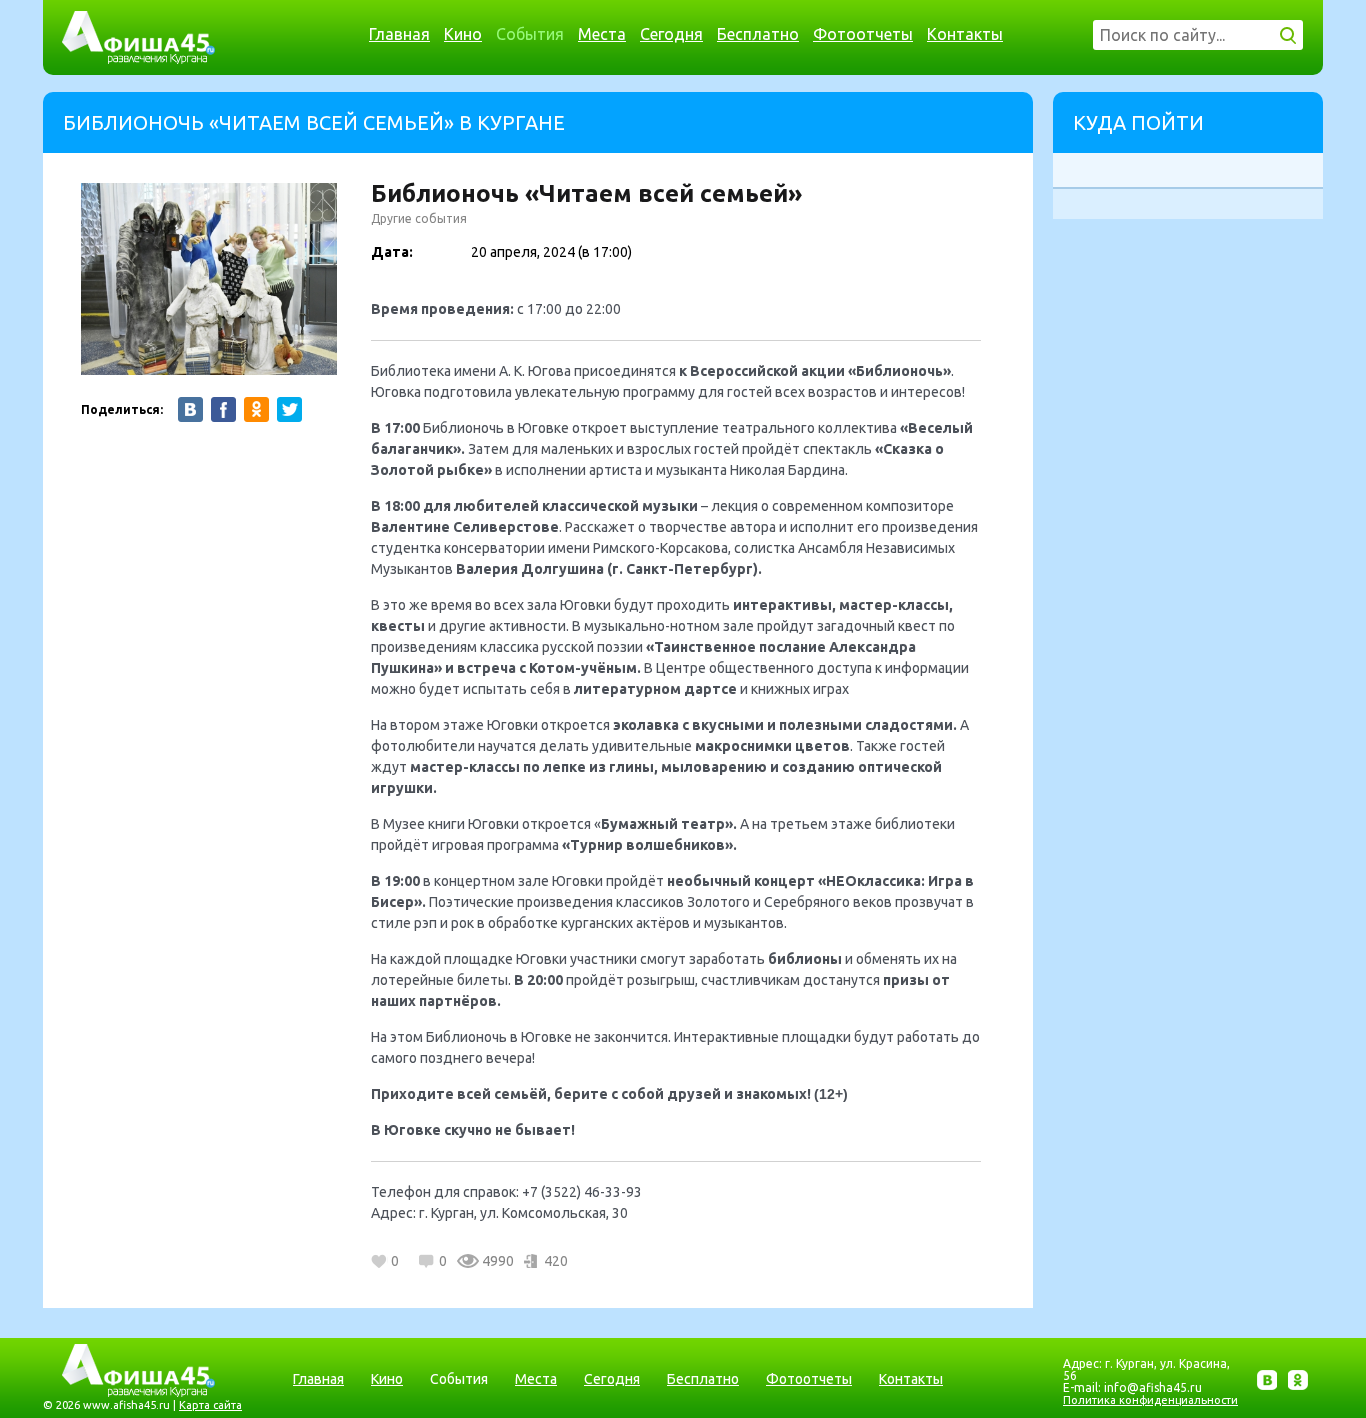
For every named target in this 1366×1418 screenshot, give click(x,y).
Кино (463, 34)
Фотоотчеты (863, 34)
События (530, 34)
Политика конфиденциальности (1150, 1400)
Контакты (965, 34)
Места (602, 34)
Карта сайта (210, 1405)
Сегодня (671, 34)
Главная (399, 34)
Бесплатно (758, 34)
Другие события (419, 218)
